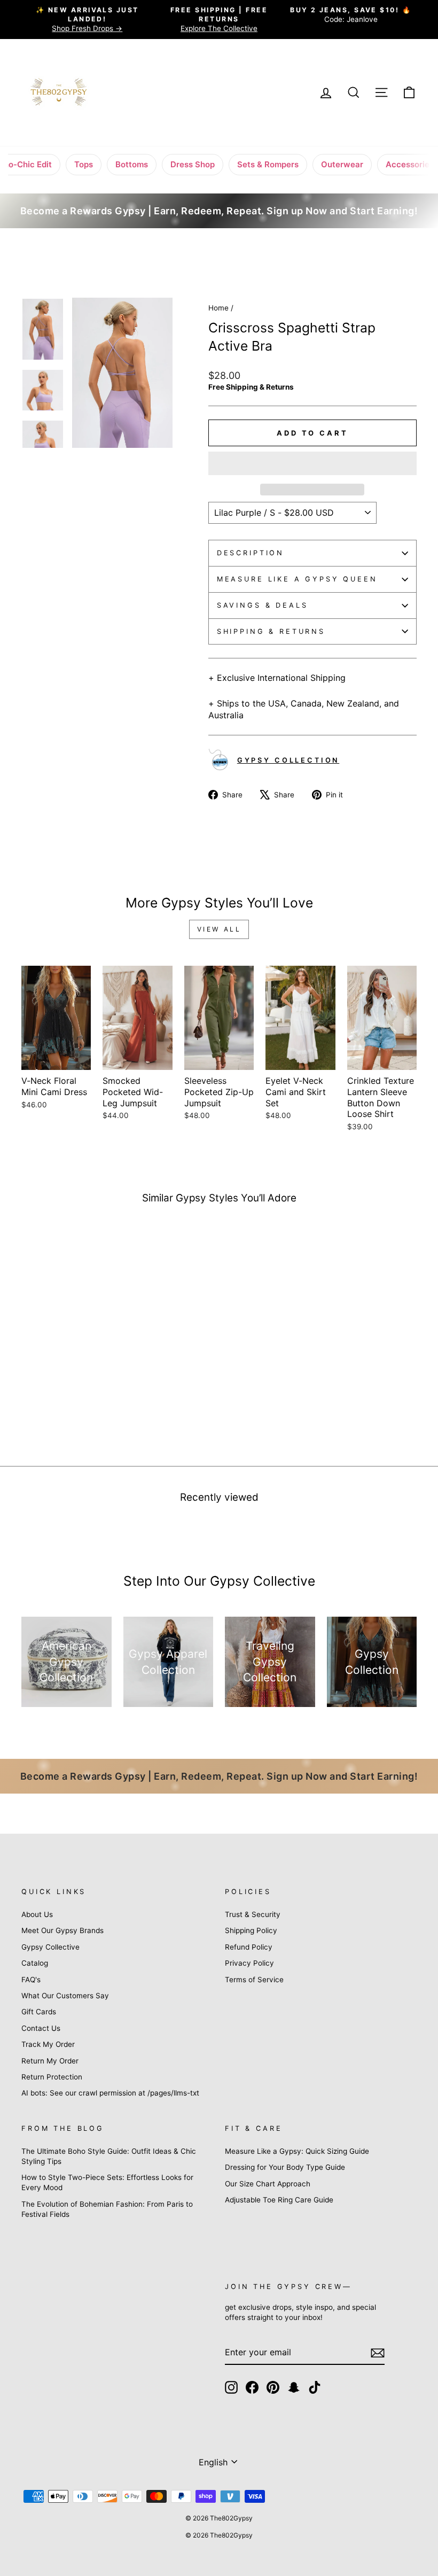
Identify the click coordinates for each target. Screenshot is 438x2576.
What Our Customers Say (65, 1996)
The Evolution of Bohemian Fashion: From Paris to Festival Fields (107, 2209)
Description (251, 553)
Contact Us (41, 2028)
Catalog (35, 1963)
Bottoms (132, 164)
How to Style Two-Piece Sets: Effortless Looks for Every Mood (107, 2182)
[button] (312, 463)
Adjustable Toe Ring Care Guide (279, 2200)
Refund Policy (249, 1947)
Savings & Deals (263, 605)
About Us (37, 1914)
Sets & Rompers (268, 164)
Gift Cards (39, 2012)
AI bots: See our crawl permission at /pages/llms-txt (110, 2093)
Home (218, 308)
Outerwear (342, 164)
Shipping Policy (251, 1930)
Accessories (410, 164)
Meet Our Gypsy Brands (62, 1930)
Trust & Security (253, 1914)
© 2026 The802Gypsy (219, 2535)
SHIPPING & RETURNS (271, 631)
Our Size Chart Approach (268, 2184)
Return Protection (52, 2077)
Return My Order (50, 2061)
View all (219, 929)
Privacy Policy (249, 1963)
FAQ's (31, 1980)
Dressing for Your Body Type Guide (285, 2167)
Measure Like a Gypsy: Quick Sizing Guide (297, 2151)
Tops (84, 164)
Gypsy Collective (50, 1947)
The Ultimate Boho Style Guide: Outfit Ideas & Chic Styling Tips (109, 2156)
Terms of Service (254, 1980)
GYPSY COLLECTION (288, 760)
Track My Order (48, 2044)
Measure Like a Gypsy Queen (297, 579)
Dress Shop (193, 164)
